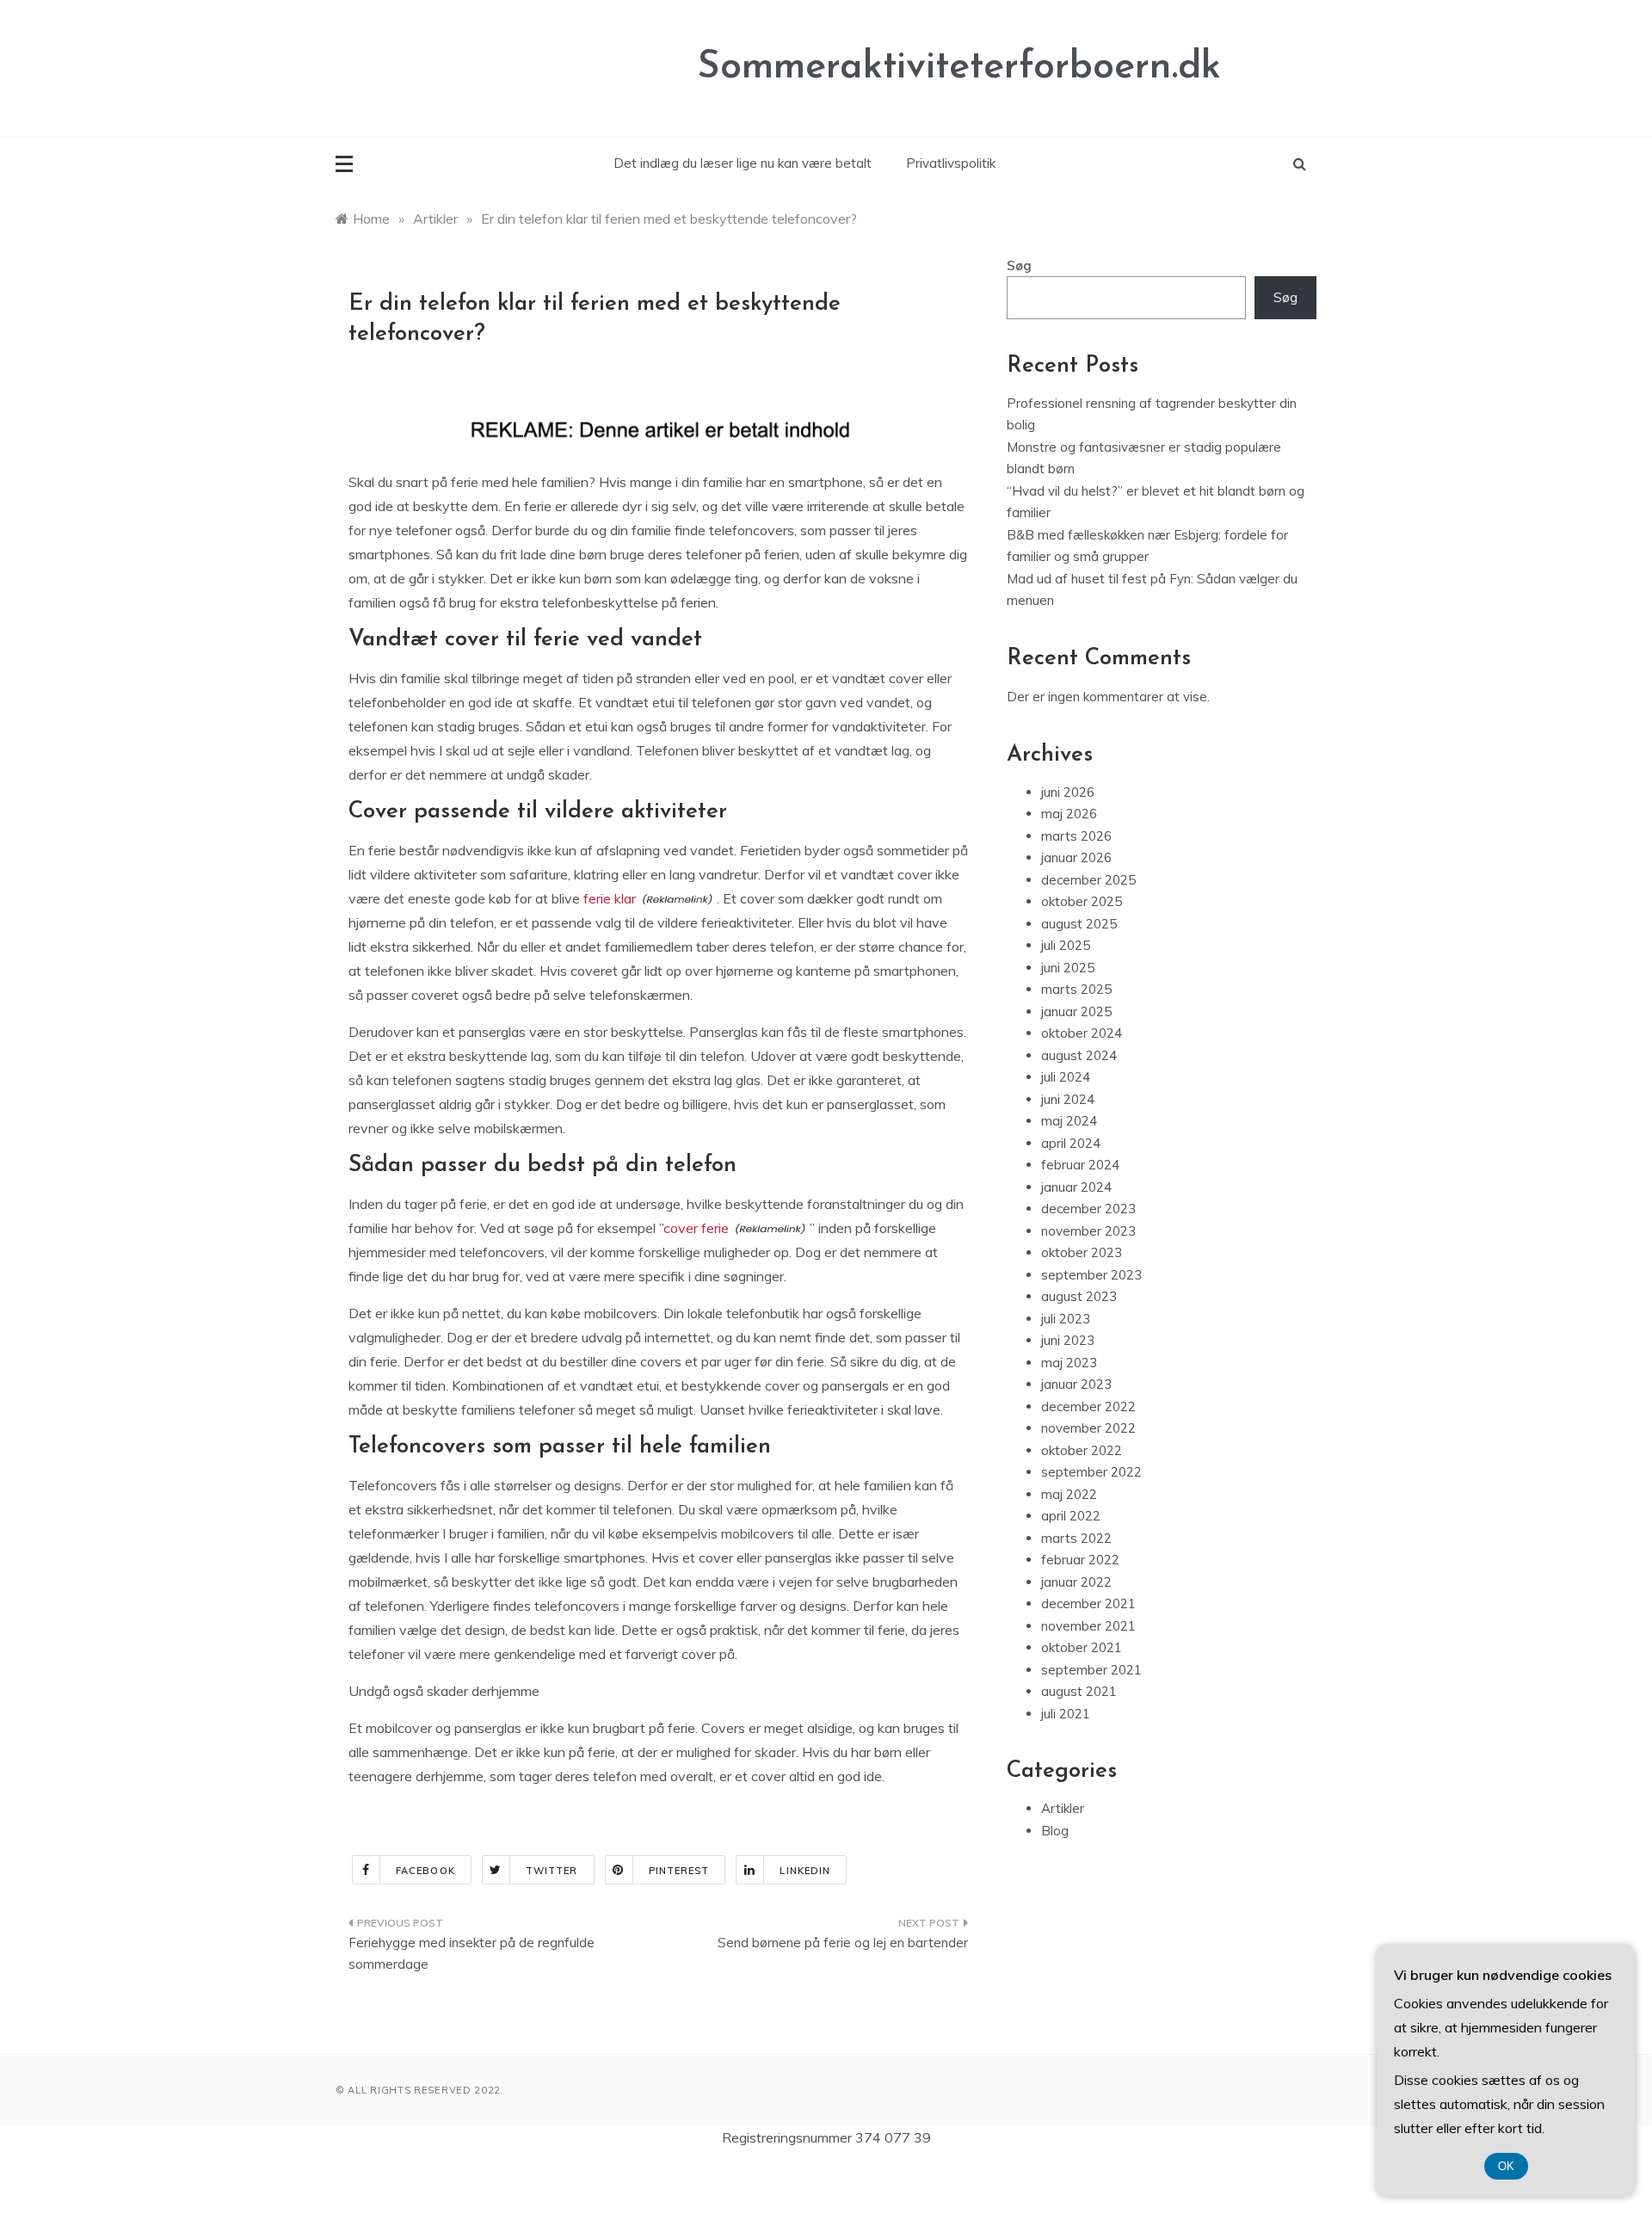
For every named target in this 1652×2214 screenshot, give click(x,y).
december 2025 (1088, 880)
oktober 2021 (1082, 1647)
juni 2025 (1068, 968)
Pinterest (679, 1871)
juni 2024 (1068, 1099)
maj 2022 (1069, 1494)
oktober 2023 (1082, 1252)
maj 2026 (1069, 814)
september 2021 (1091, 1670)
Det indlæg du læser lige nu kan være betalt (743, 163)
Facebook (425, 1871)
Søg (1019, 265)
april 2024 (1071, 1143)
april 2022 (1071, 1516)
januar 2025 (1076, 1011)
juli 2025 (1066, 945)
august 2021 (1079, 1691)
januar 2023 (1076, 1384)
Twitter (552, 1871)
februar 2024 (1080, 1165)
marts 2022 (1076, 1538)
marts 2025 (1076, 989)
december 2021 (1088, 1603)
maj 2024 (1069, 1121)
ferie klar (610, 898)
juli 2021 (1066, 1714)
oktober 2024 (1082, 1033)
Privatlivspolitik (951, 163)
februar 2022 (1080, 1560)
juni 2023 (1068, 1340)
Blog (1055, 1831)
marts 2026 (1076, 836)
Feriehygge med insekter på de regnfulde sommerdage (472, 1954)
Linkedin (805, 1871)
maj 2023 (1069, 1363)
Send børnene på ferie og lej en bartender (843, 1943)
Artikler (1063, 1808)
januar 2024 (1076, 1187)
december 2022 (1088, 1406)
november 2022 (1088, 1428)
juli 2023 (1066, 1319)
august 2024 (1079, 1055)
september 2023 (1091, 1275)
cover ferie (696, 1228)
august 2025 (1079, 924)
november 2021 (1088, 1626)
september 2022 (1091, 1472)
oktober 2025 (1082, 901)
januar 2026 (1076, 857)
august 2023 (1079, 1296)
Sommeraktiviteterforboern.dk (959, 68)
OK (1506, 2166)
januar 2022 (1076, 1582)
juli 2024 (1066, 1077)
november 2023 (1088, 1231)
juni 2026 (1068, 792)
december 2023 (1088, 1209)
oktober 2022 (1082, 1450)
